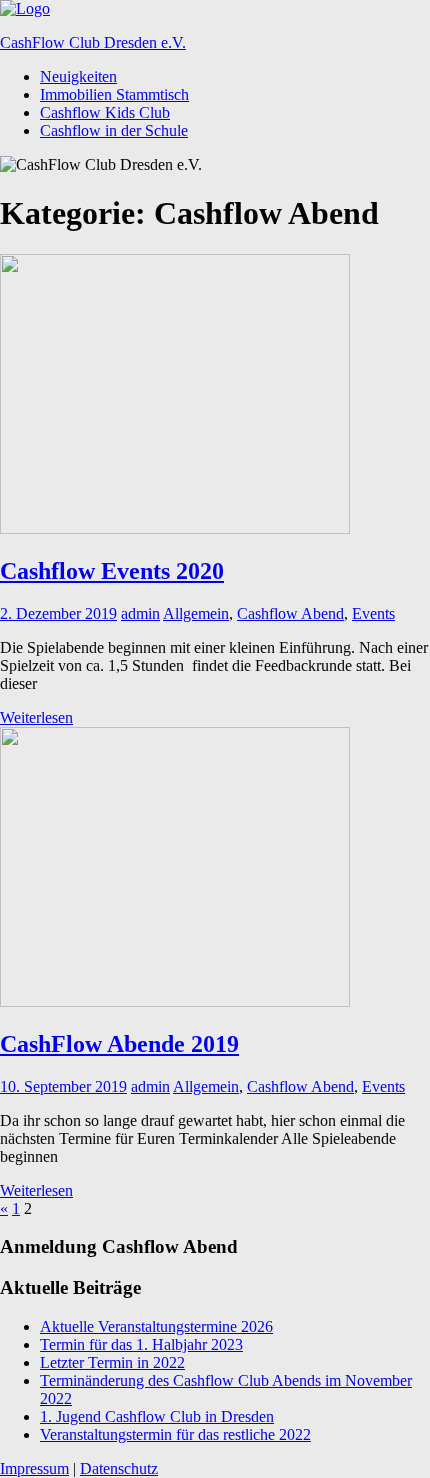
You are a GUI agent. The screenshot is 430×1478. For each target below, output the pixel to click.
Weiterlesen (36, 717)
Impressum (34, 1468)
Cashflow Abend (290, 613)
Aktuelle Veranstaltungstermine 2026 (156, 1326)
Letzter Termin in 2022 (112, 1362)
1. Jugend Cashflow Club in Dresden (157, 1416)
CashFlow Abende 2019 (119, 1044)
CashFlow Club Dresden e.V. (93, 42)
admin (140, 613)
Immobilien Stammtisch (114, 94)
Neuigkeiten (78, 76)
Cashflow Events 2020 (112, 571)
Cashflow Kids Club (105, 112)
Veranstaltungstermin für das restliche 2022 (175, 1434)
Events (373, 613)
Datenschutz (119, 1468)
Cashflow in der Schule (114, 130)
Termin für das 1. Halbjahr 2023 (141, 1344)
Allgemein (196, 613)
